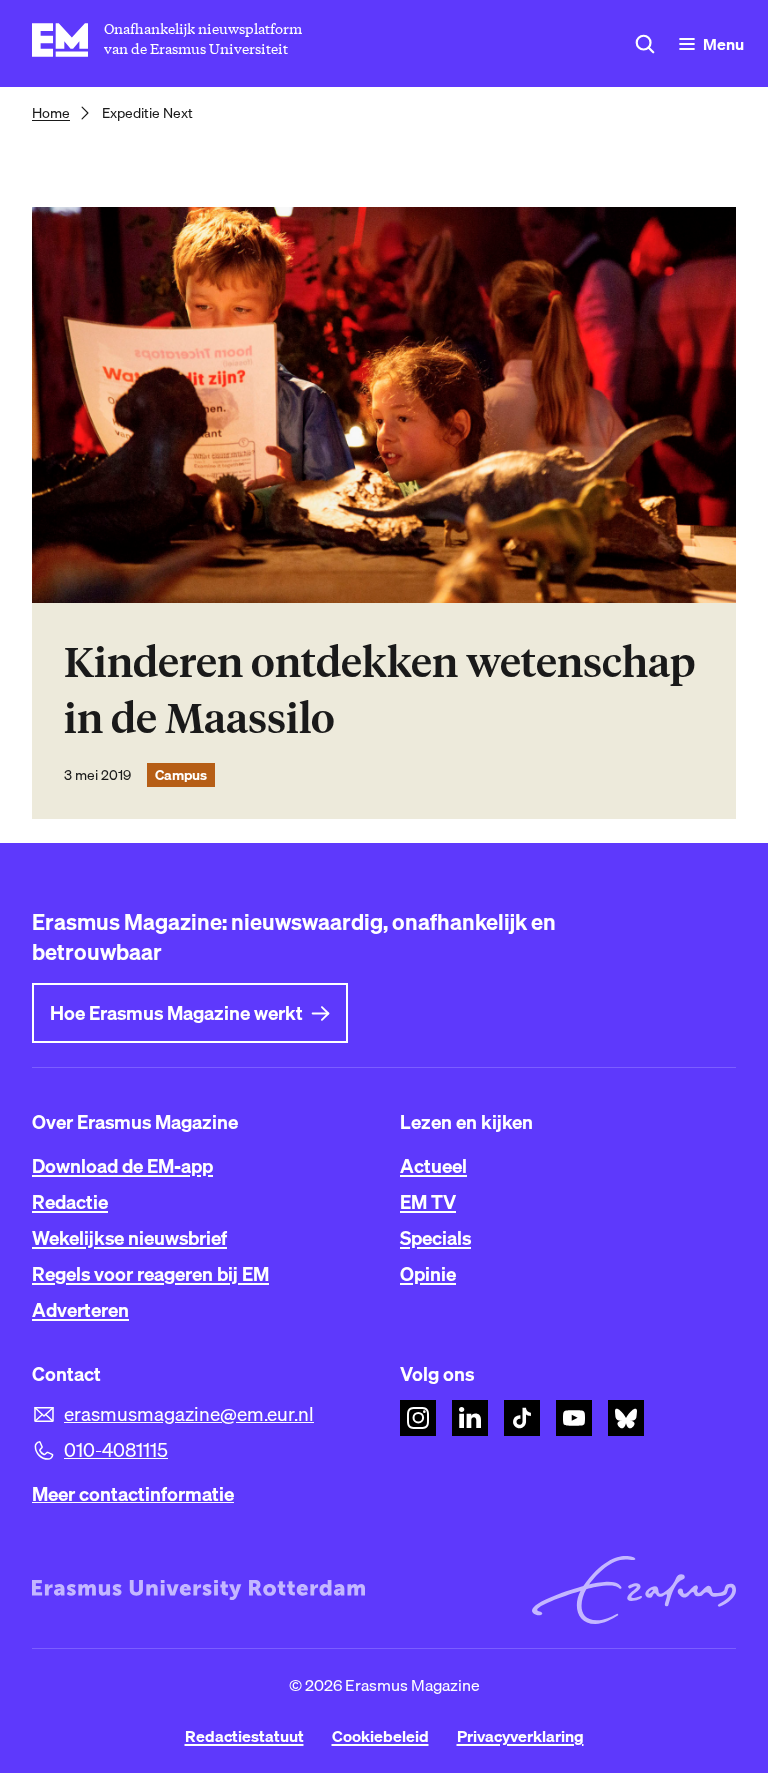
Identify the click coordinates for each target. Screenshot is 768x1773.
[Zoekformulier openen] (645, 44)
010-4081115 (116, 1450)
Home (51, 113)
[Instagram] (418, 1418)
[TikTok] (522, 1418)
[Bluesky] (626, 1418)
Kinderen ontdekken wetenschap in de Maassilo (379, 690)
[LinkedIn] (470, 1418)
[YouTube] (574, 1418)
